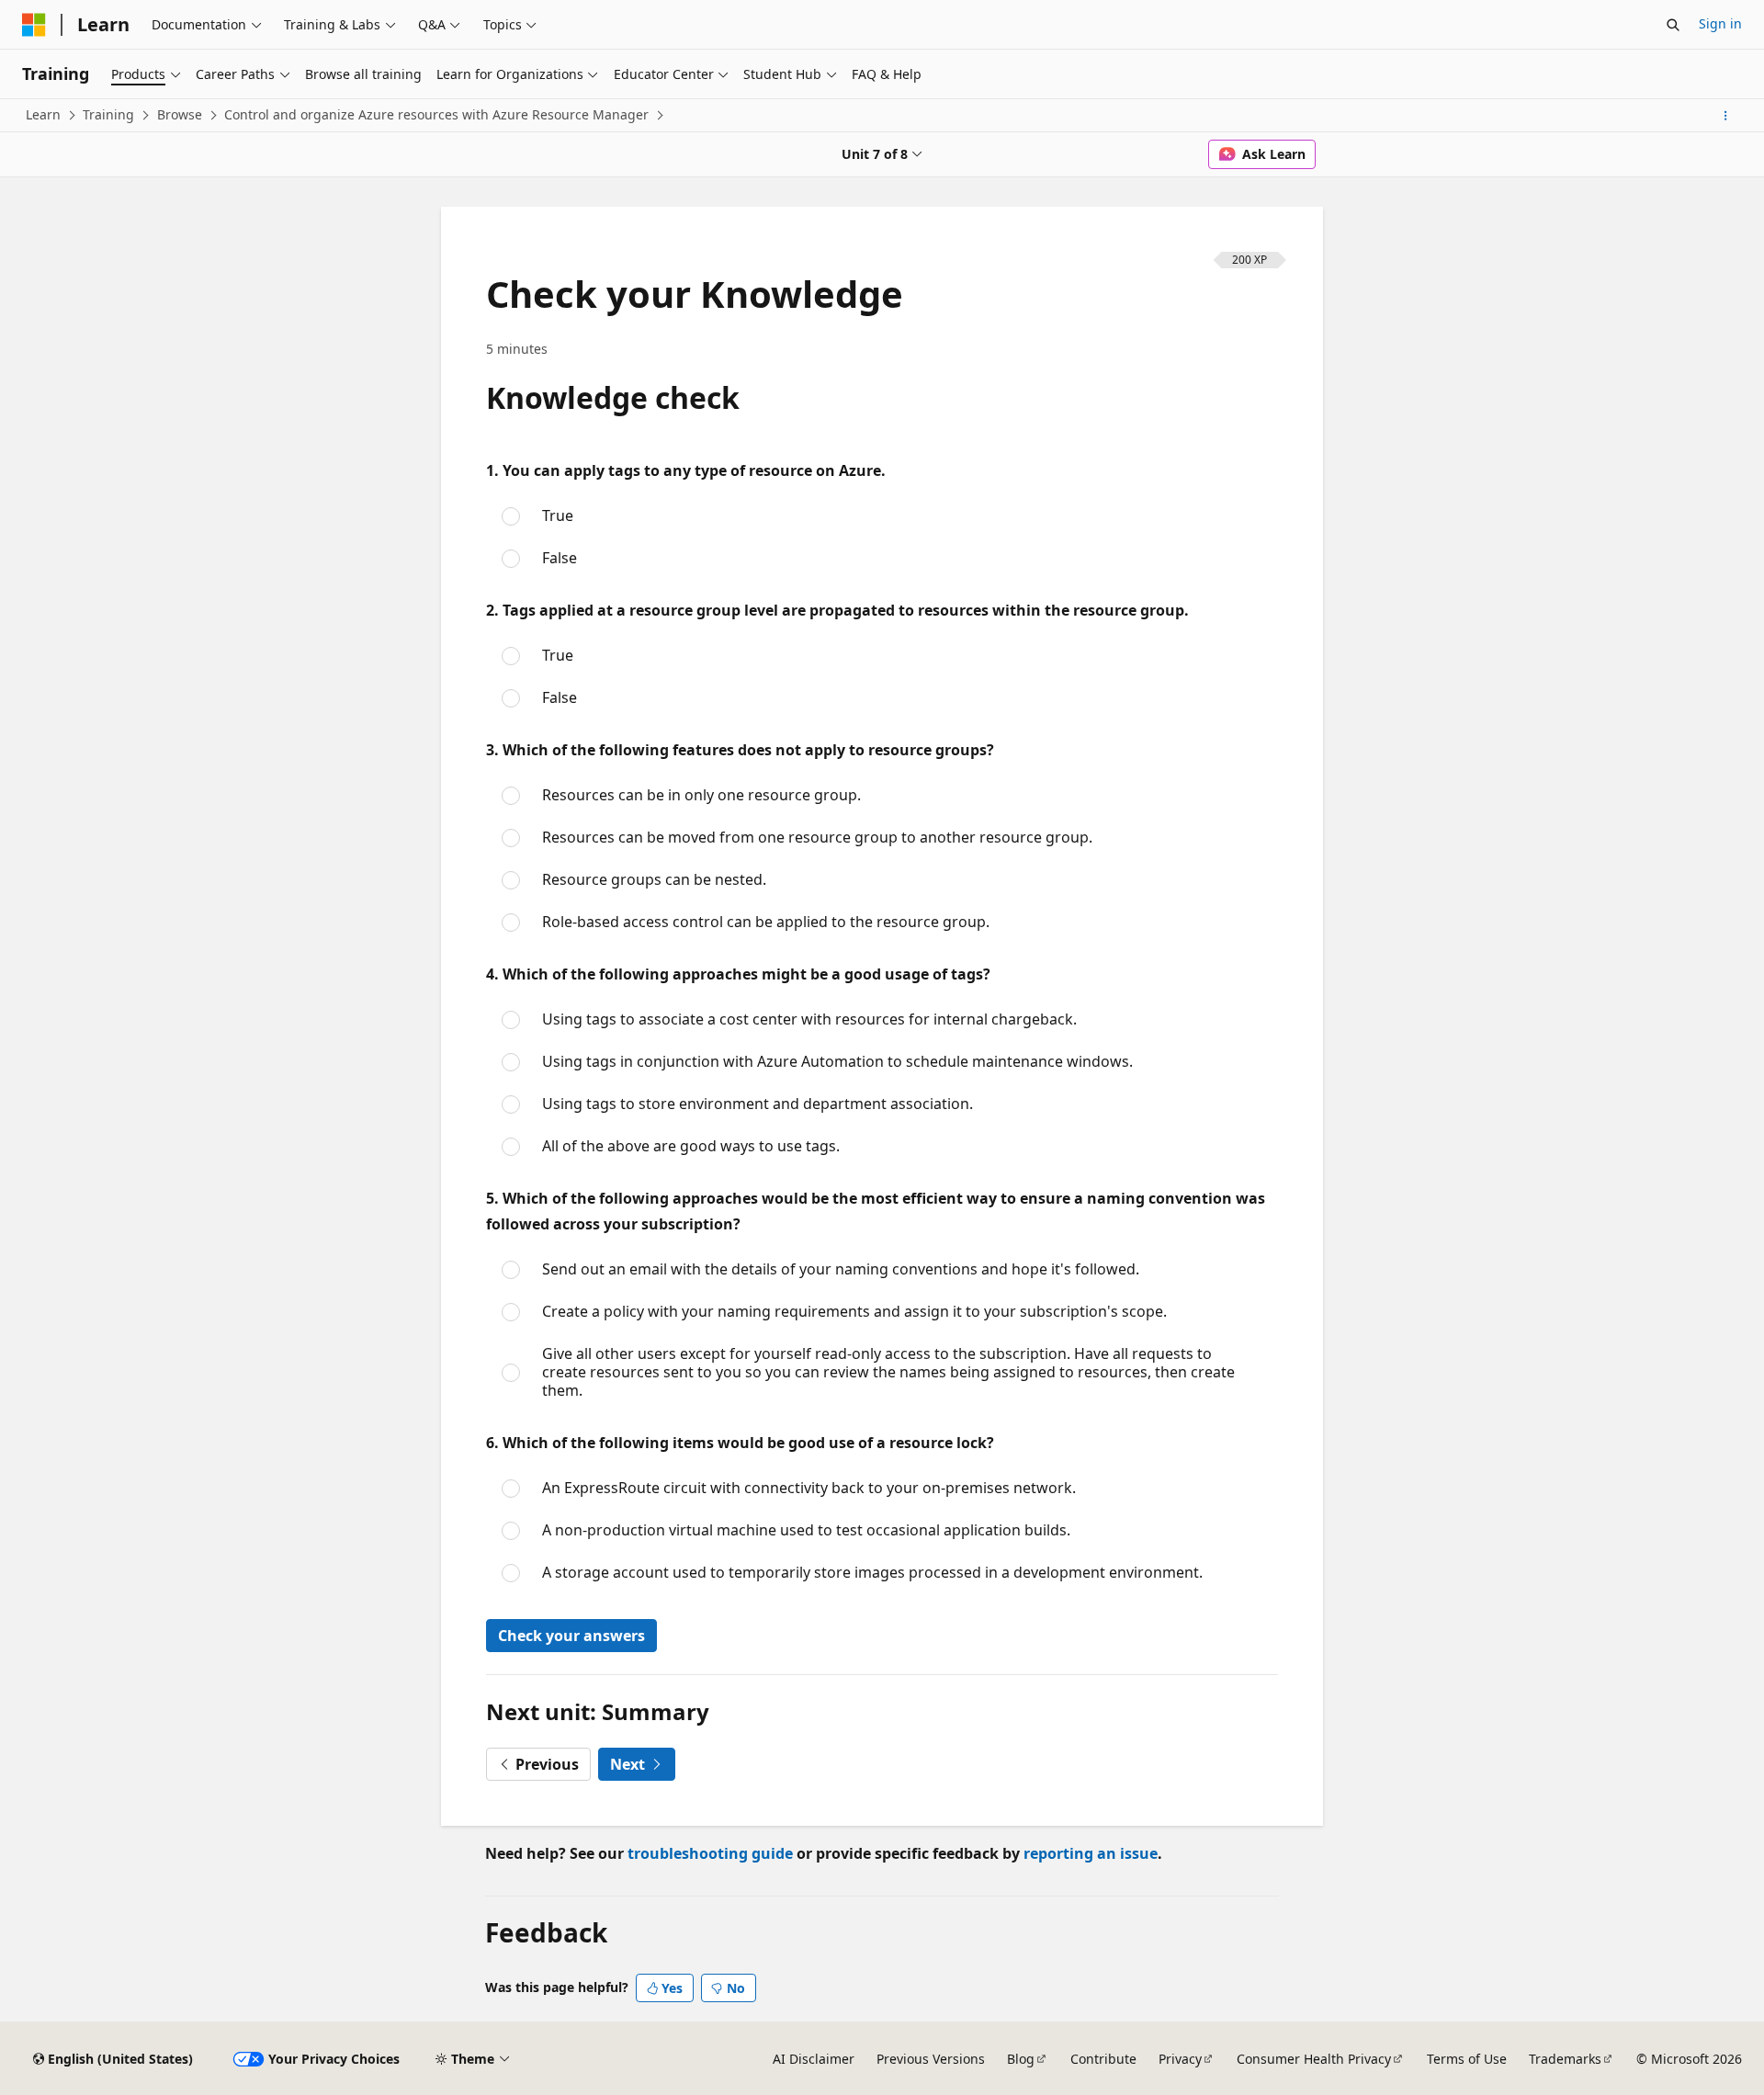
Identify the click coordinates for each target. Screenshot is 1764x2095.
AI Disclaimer (814, 2059)
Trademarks (1565, 2059)
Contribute (1103, 2059)
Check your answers (571, 1636)
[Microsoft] (34, 25)
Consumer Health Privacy (1314, 2059)
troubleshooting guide (710, 1853)
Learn (43, 114)
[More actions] (1726, 116)
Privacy (1180, 2059)
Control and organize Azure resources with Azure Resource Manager (436, 114)
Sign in (1720, 23)
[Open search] (1673, 25)
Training (108, 114)
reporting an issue (1091, 1853)
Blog (1021, 2059)
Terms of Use (1467, 2059)
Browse (180, 114)
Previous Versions (931, 2059)
